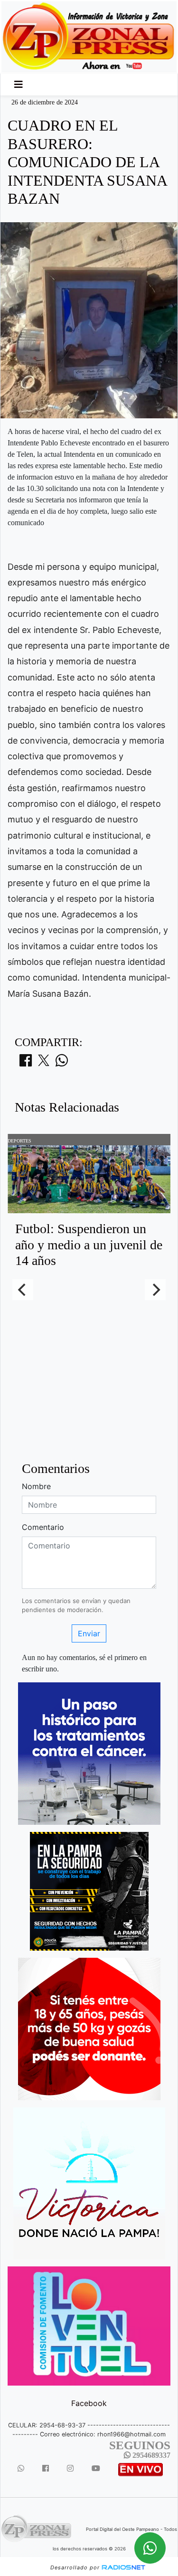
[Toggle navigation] (19, 85)
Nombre (36, 1486)
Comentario (43, 1527)
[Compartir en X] (44, 1063)
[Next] (155, 1290)
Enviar (89, 1633)
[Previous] (23, 1290)
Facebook (89, 2403)
